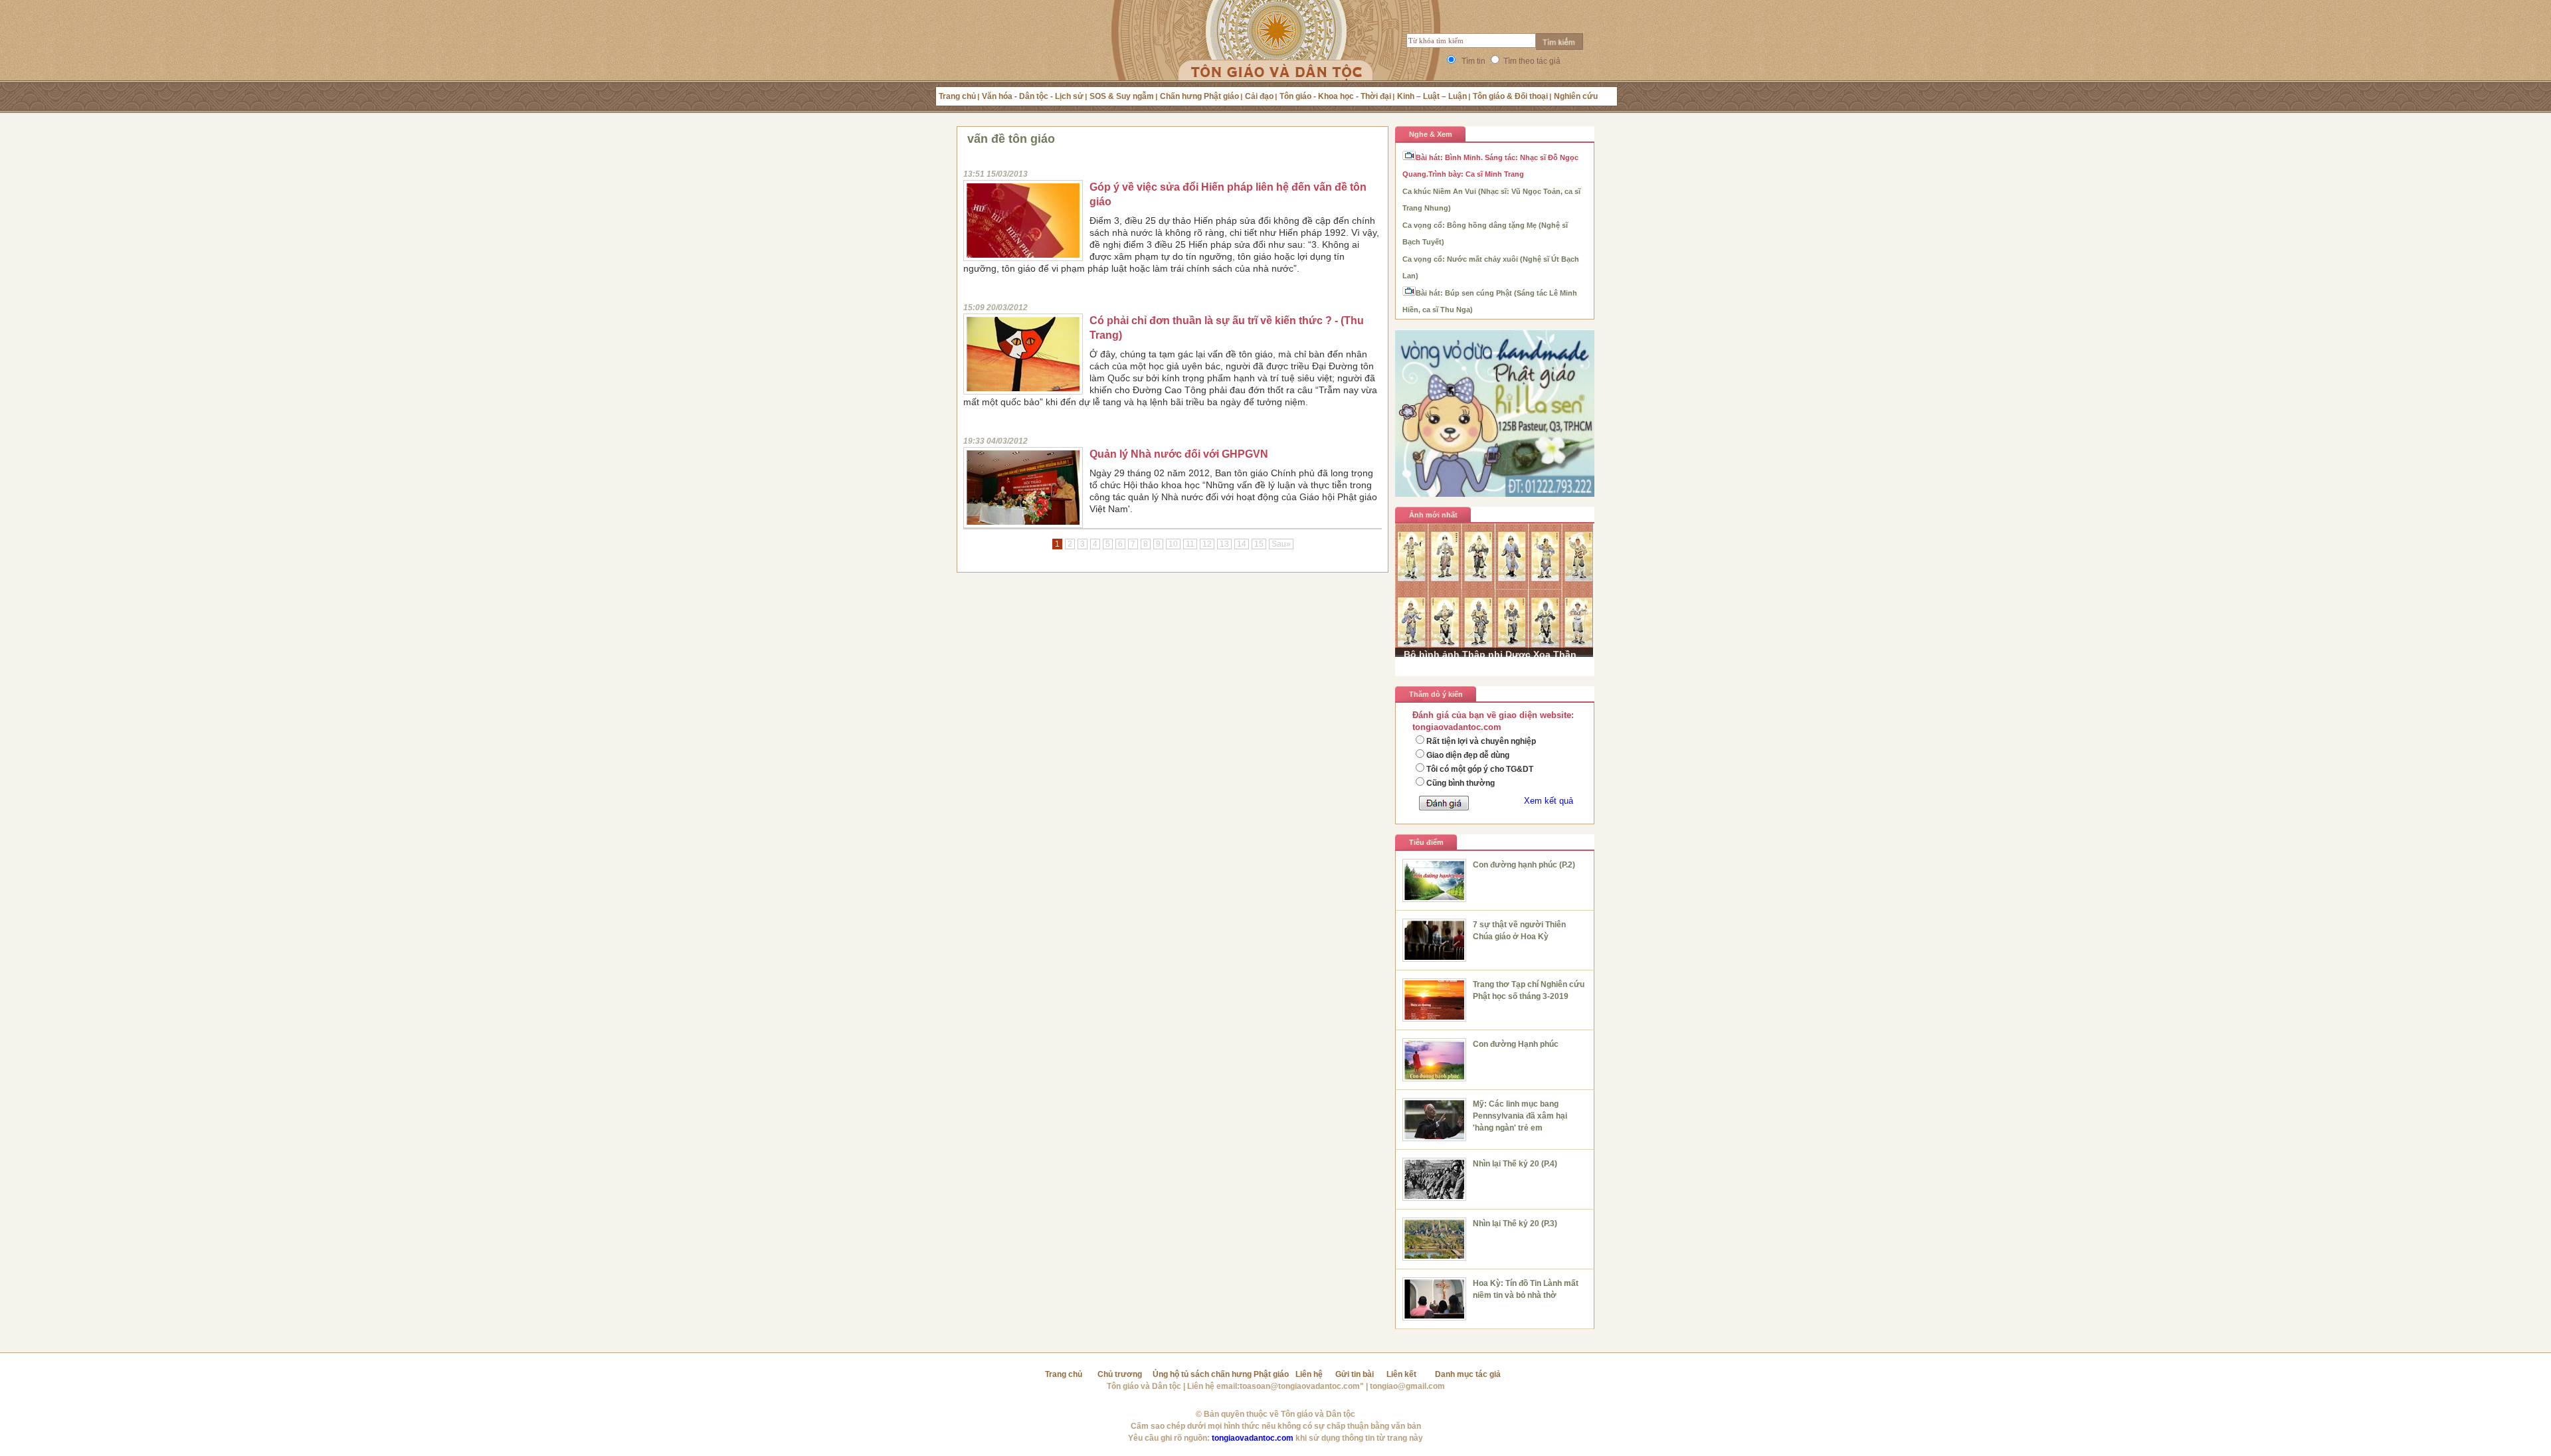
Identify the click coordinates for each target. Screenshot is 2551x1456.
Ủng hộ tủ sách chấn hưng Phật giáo (1221, 1374)
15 (1259, 544)
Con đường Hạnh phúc (1516, 1044)
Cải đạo (1259, 96)
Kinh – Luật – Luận (1432, 96)
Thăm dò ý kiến (1436, 694)
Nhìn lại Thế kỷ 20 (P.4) (1515, 1164)
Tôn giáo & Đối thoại (1510, 96)
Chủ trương (1120, 1374)
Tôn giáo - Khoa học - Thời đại (1335, 96)
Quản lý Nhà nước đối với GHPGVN (1179, 454)
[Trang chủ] (1276, 56)
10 (1173, 544)
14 (1242, 544)
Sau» (1281, 544)
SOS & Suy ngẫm (1122, 96)
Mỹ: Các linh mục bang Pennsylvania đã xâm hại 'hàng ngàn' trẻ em (1520, 1116)
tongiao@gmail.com (1407, 1386)
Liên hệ (1309, 1374)
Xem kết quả (1549, 801)
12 (1207, 544)
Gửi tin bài (1355, 1374)
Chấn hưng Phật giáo (1199, 96)
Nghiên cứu (1576, 96)
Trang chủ (957, 96)
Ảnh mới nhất (1433, 515)
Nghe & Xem (1431, 134)
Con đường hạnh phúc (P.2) (1524, 865)
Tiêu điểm (1426, 842)
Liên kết (1401, 1374)
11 (1190, 544)
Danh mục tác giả (1468, 1374)
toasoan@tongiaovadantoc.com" (1302, 1386)
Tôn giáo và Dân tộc (1144, 1386)
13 (1224, 544)
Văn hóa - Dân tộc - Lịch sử (1033, 96)
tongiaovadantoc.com (1253, 1438)
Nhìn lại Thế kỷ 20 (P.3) (1515, 1224)
